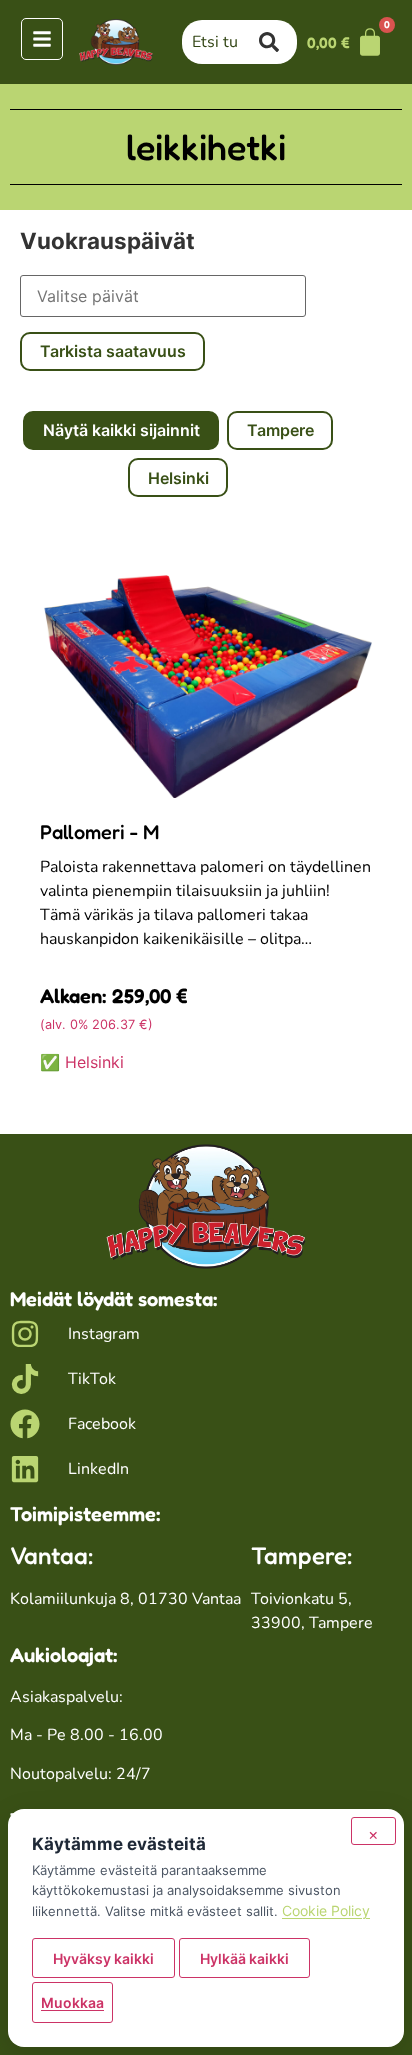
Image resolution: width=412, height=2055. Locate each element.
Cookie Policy (326, 1910)
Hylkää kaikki (244, 1958)
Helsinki (178, 478)
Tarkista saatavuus (113, 351)
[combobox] (220, 42)
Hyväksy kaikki (103, 1958)
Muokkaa (72, 2002)
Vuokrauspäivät (107, 241)
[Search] (278, 42)
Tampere (280, 430)
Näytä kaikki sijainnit (121, 430)
